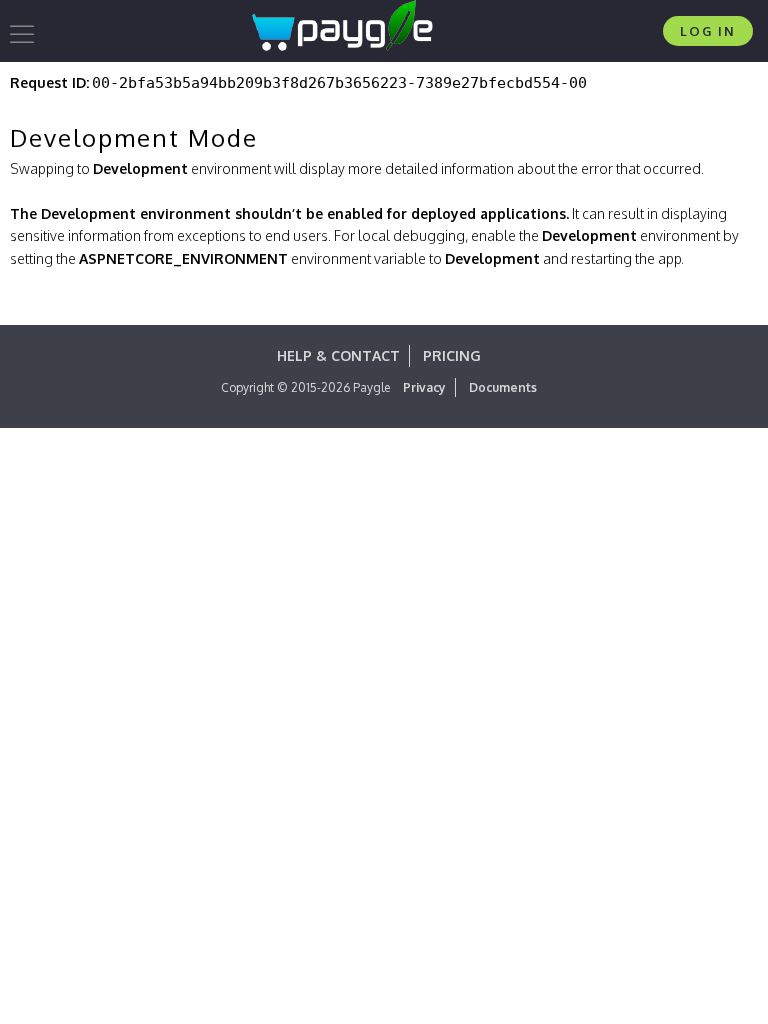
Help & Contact (338, 355)
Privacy (424, 387)
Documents (503, 387)
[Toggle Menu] (26, 34)
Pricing (452, 355)
